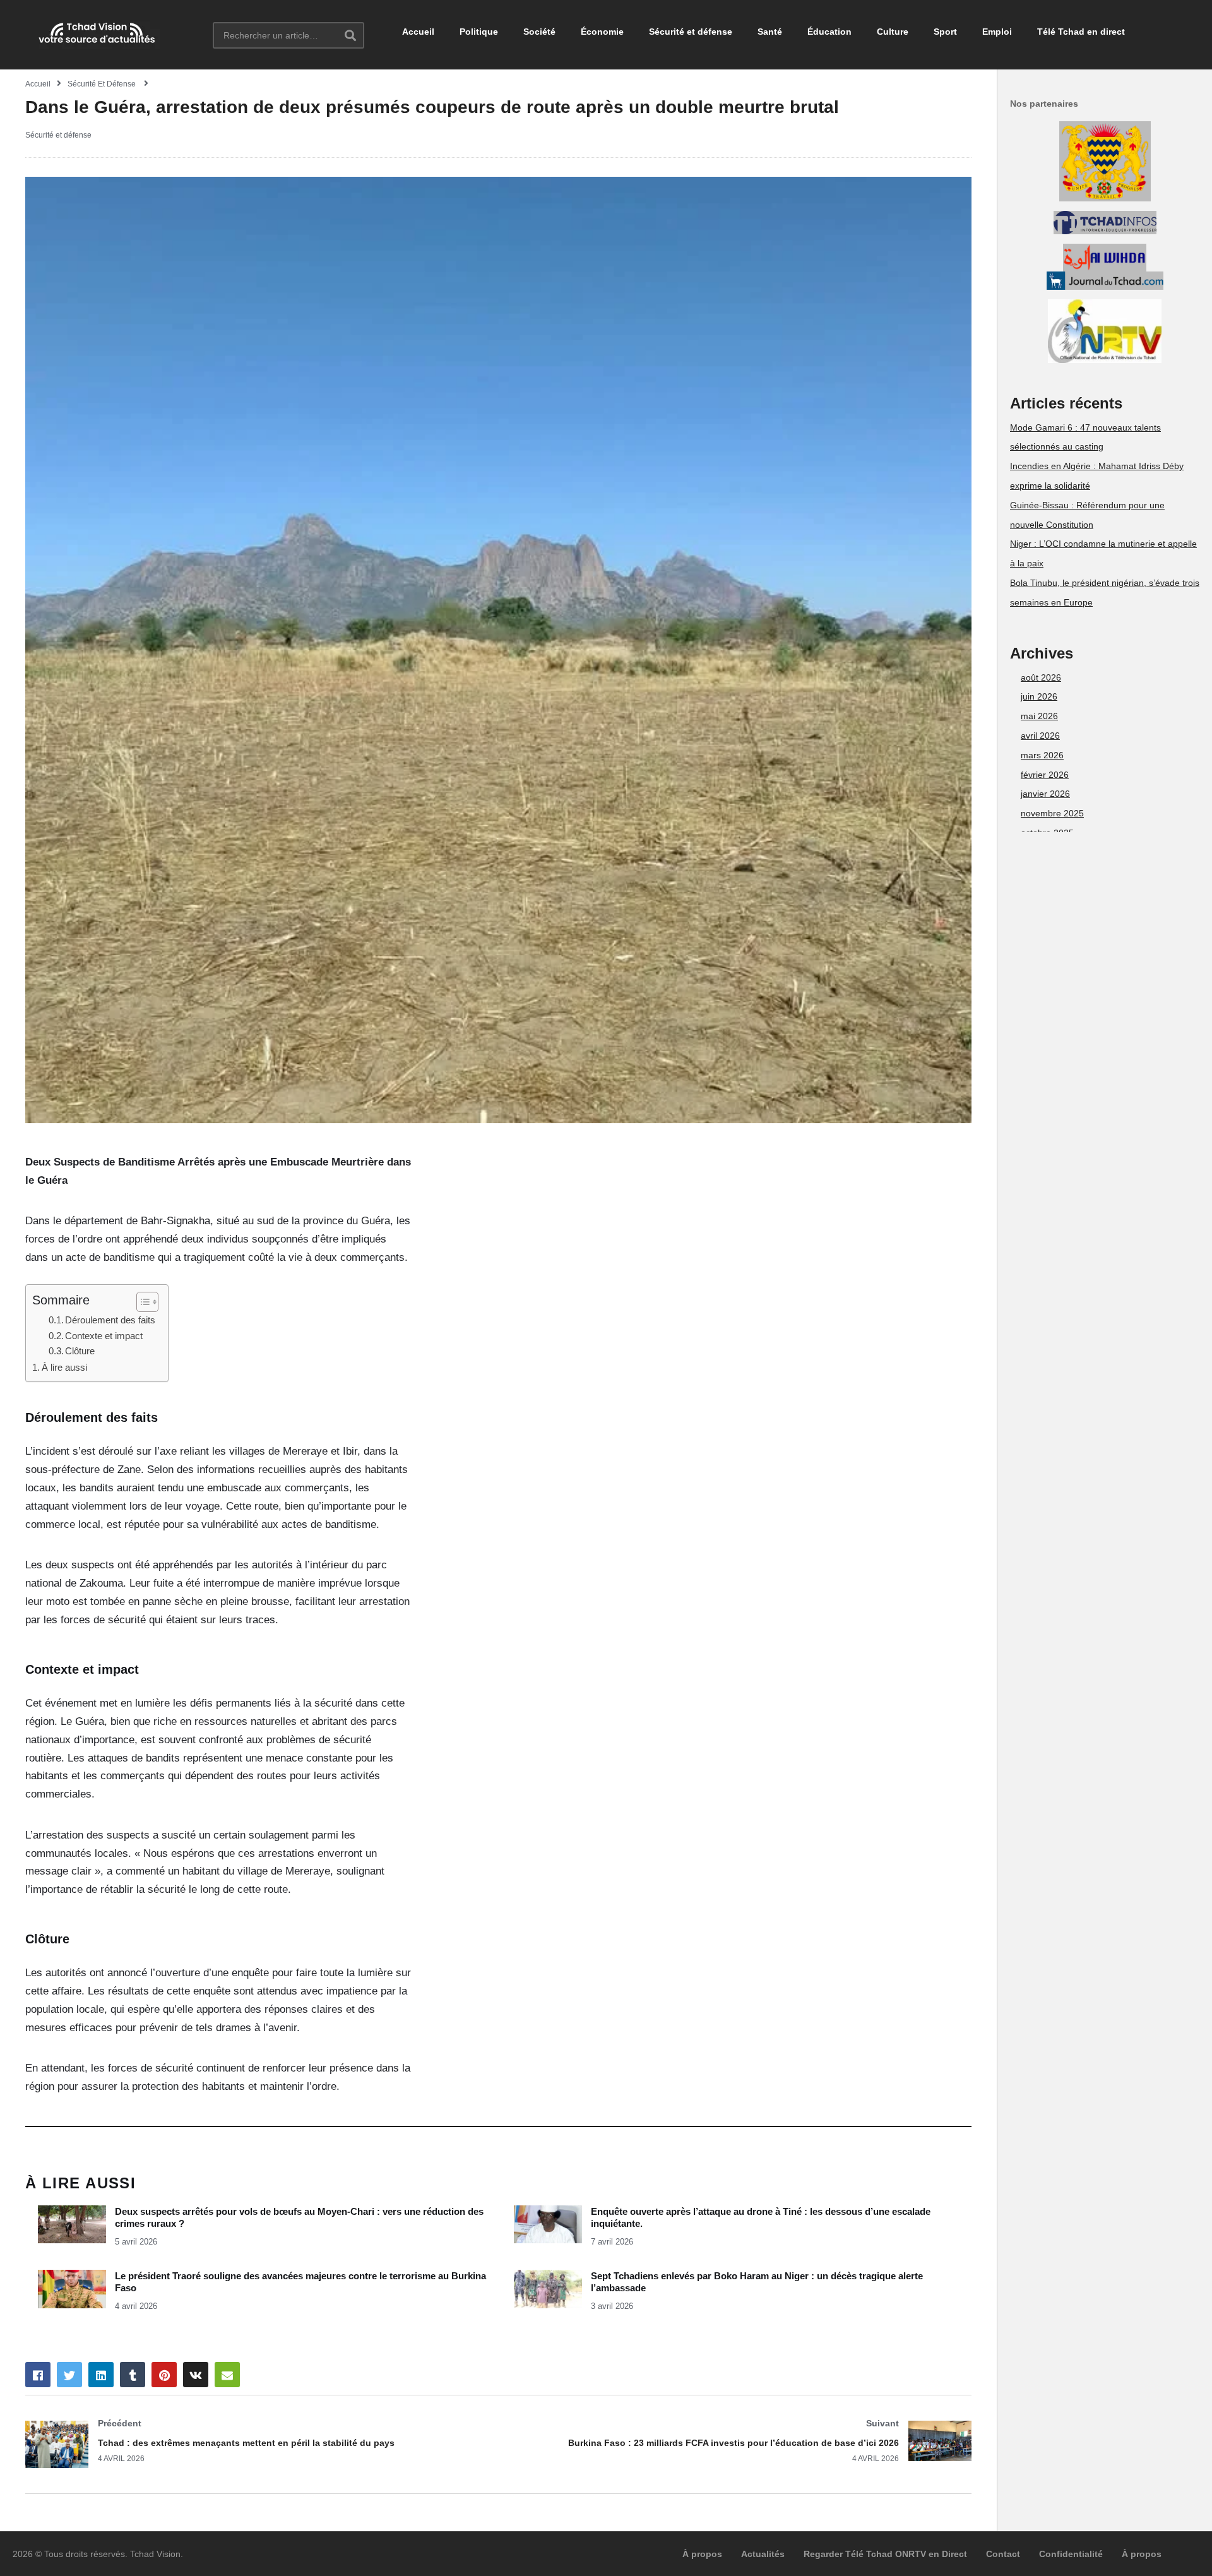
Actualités (763, 2554)
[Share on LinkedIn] (101, 2375)
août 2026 (1041, 677)
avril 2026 (1040, 736)
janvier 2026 (1045, 794)
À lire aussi (64, 1367)
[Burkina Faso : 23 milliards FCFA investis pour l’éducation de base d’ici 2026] (742, 2441)
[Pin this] (164, 2375)
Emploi (997, 32)
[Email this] (227, 2375)
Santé (770, 32)
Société (539, 32)
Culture (893, 32)
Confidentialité (1071, 2554)
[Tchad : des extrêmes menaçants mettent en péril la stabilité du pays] (256, 2444)
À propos (702, 2554)
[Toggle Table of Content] (141, 1302)
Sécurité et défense (691, 32)
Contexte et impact (104, 1336)
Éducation (829, 32)
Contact (1003, 2554)
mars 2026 (1042, 755)
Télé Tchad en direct (1081, 32)
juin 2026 (1039, 696)
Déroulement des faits (110, 1320)
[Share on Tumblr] (133, 2375)
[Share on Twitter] (69, 2375)
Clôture (80, 1351)
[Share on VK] (196, 2375)
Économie (602, 32)
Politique (479, 32)
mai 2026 (1039, 716)
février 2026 (1045, 775)
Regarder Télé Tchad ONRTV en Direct (885, 2554)
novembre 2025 (1052, 813)
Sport (945, 32)
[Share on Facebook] (38, 2375)
